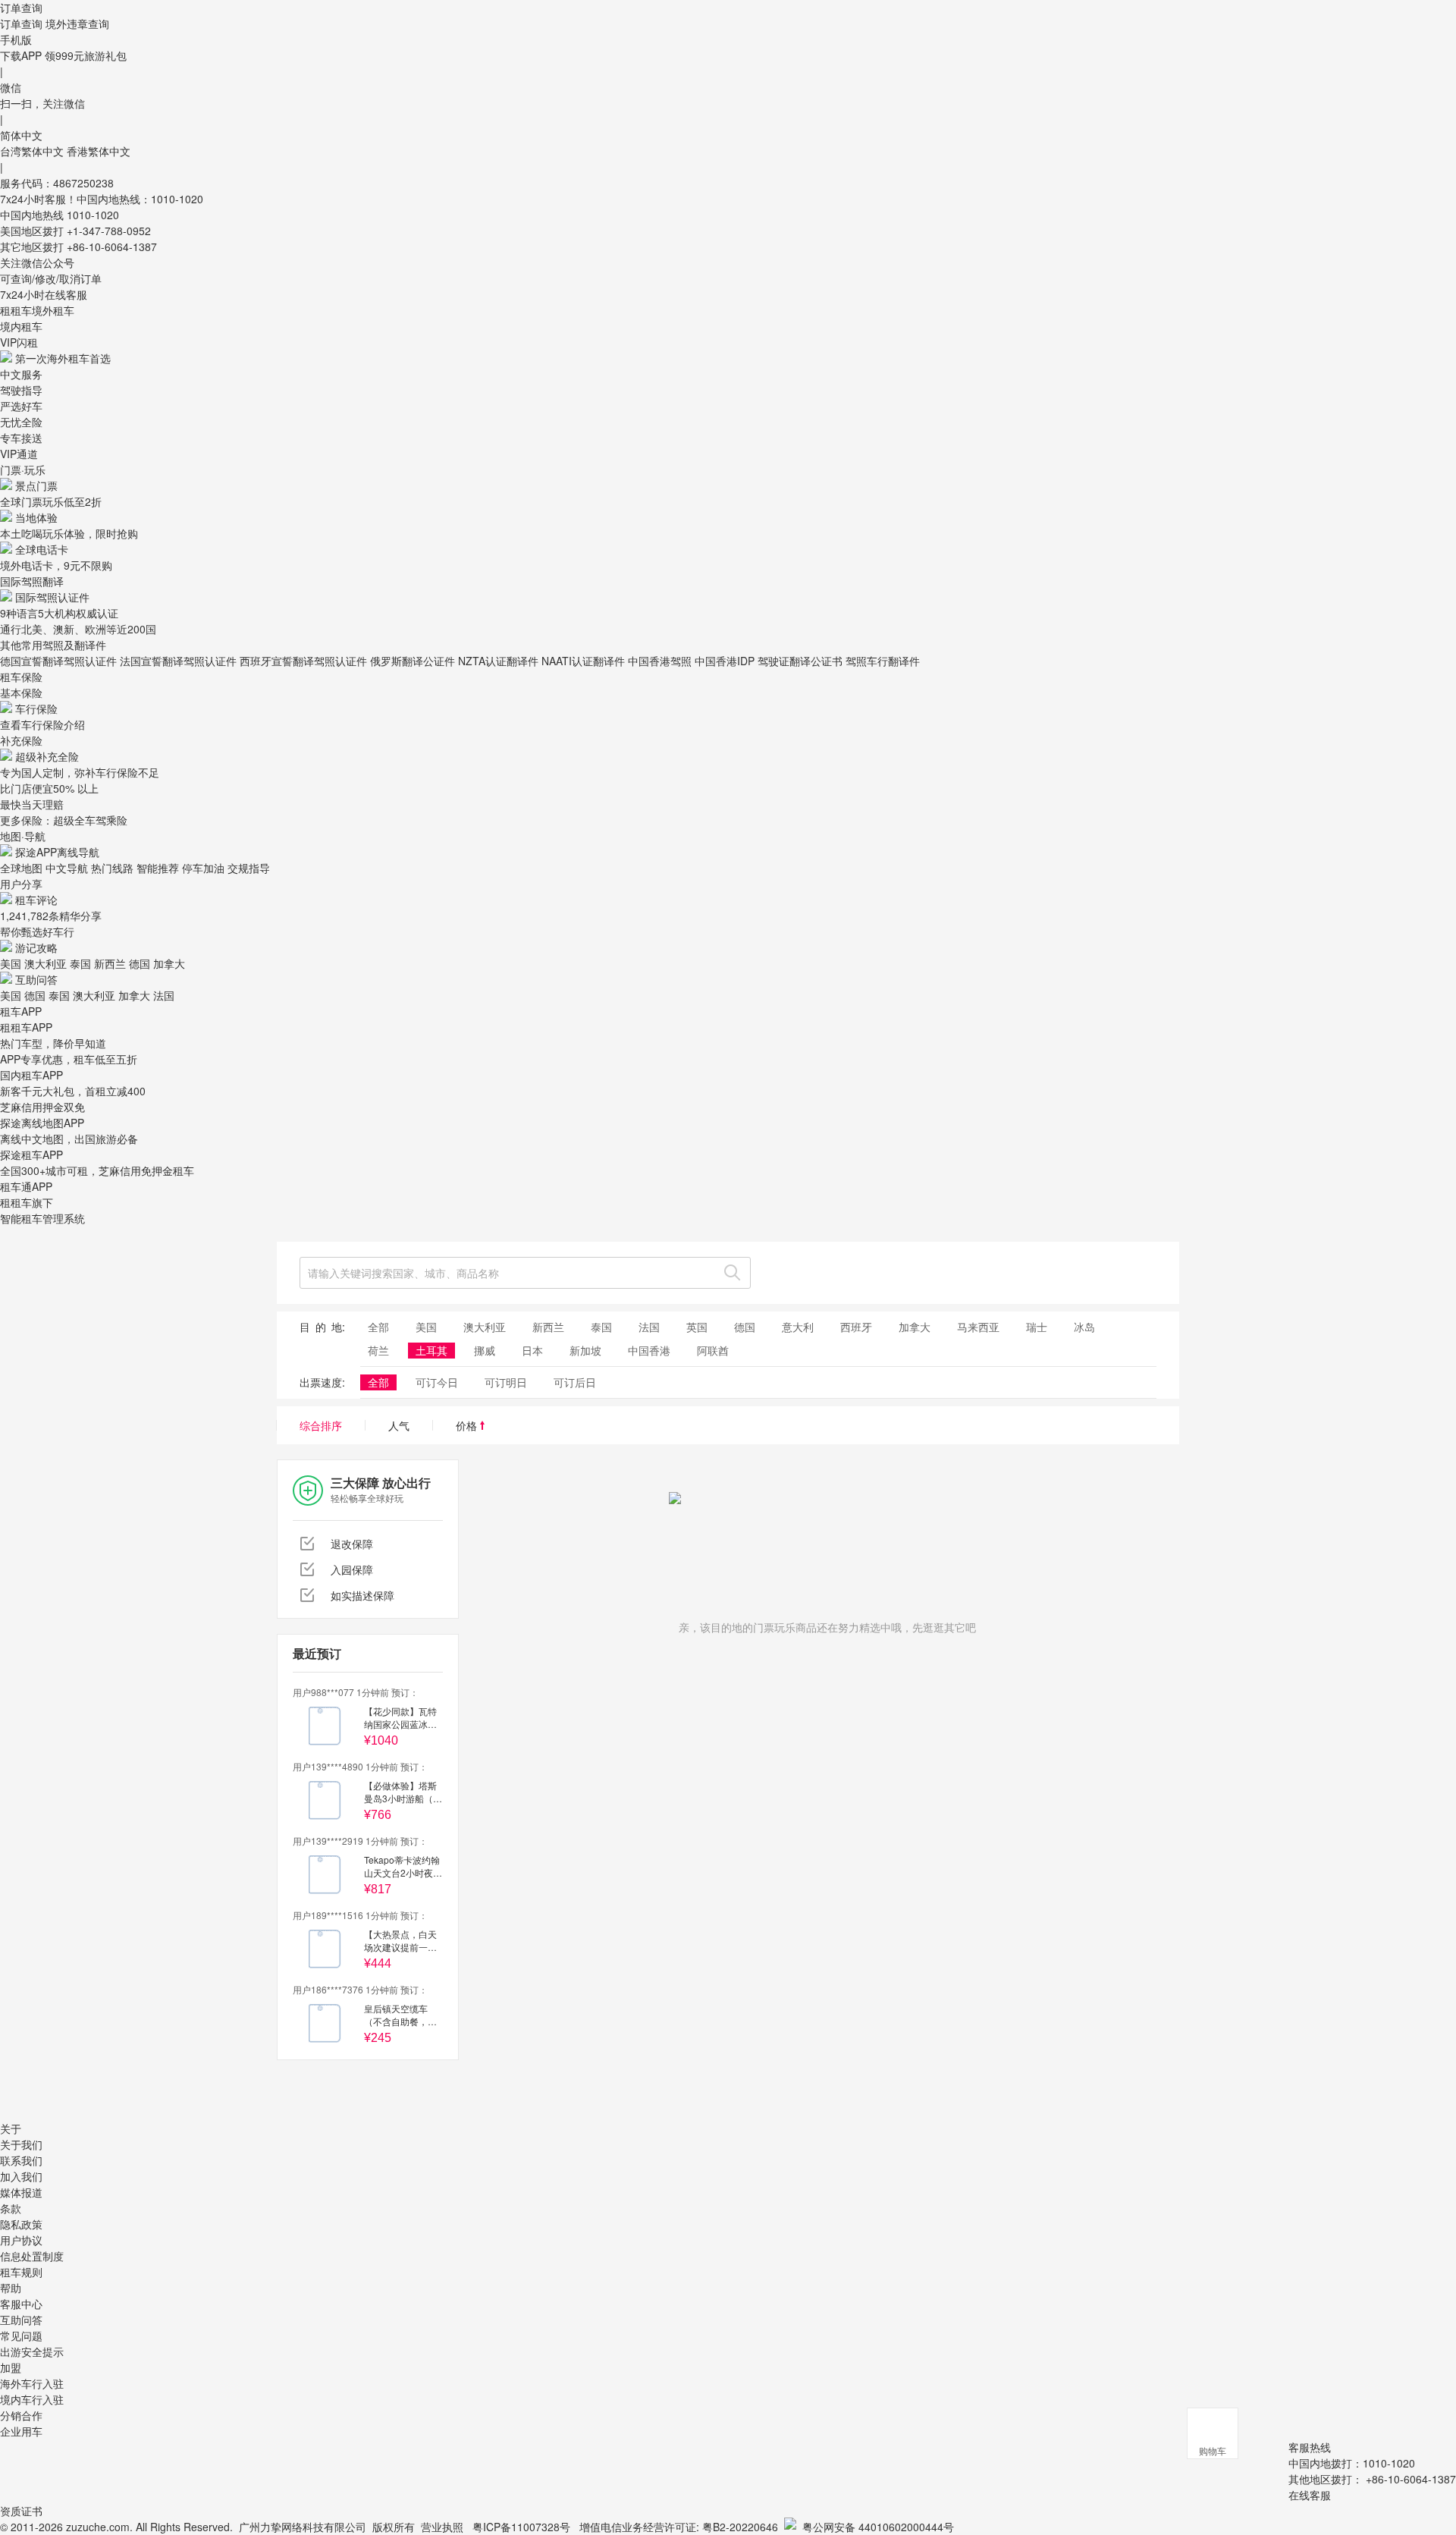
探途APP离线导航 (57, 852)
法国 (164, 995)
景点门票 (36, 485)
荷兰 (378, 1350)
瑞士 (1037, 1327)
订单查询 (21, 24)
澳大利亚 (45, 963)
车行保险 (36, 708)
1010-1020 (93, 215)
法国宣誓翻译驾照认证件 (178, 661)
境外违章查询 (77, 24)
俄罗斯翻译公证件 (413, 661)
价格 (468, 1425)
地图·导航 (23, 836)
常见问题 (21, 2336)
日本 (532, 1350)
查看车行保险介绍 (42, 724)
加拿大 (169, 963)
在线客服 (1310, 2495)
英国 (697, 1327)
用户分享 (21, 884)
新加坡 (585, 1350)
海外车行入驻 (32, 2383)
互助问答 (36, 979)
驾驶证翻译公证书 (800, 661)
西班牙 (856, 1327)
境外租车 (53, 310)
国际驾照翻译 (32, 581)
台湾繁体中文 (33, 151)
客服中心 (21, 2304)
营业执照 (442, 2527)
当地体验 (36, 517)
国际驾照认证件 (52, 597)
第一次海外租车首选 (63, 358)
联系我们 (21, 2160)
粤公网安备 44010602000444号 (878, 2527)
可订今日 (437, 1382)
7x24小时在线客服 (44, 294)
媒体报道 (21, 2192)
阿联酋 (713, 1350)
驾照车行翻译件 (883, 661)
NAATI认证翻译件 (583, 661)
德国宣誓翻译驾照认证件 (58, 661)
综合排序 (321, 1425)
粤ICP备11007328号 (521, 2527)
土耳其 (431, 1350)
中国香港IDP (725, 661)
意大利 (798, 1327)
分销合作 (21, 2415)
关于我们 (21, 2144)
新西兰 (110, 963)
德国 (140, 963)
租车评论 (36, 900)
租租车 (16, 310)
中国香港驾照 (660, 661)
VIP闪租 (19, 342)
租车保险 (21, 677)
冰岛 (1084, 1327)
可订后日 (575, 1382)
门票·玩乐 (23, 470)
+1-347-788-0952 (109, 231)
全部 (378, 1327)
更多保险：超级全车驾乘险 (64, 820)
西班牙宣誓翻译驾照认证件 (303, 661)
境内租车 (21, 326)
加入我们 (21, 2176)
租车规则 (21, 2272)
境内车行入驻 (32, 2399)
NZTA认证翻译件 (498, 661)
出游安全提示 (32, 2351)
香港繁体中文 (99, 151)
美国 (11, 963)
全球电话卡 (42, 549)
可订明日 (506, 1382)
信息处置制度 (32, 2256)
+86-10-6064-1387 (112, 247)
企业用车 (21, 2431)
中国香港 (649, 1350)
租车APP (21, 1011)
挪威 (485, 1350)
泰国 (80, 963)
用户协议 (21, 2240)
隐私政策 (21, 2224)
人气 (399, 1425)
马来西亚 (978, 1327)
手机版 (16, 39)
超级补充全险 (47, 756)
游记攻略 (36, 947)
